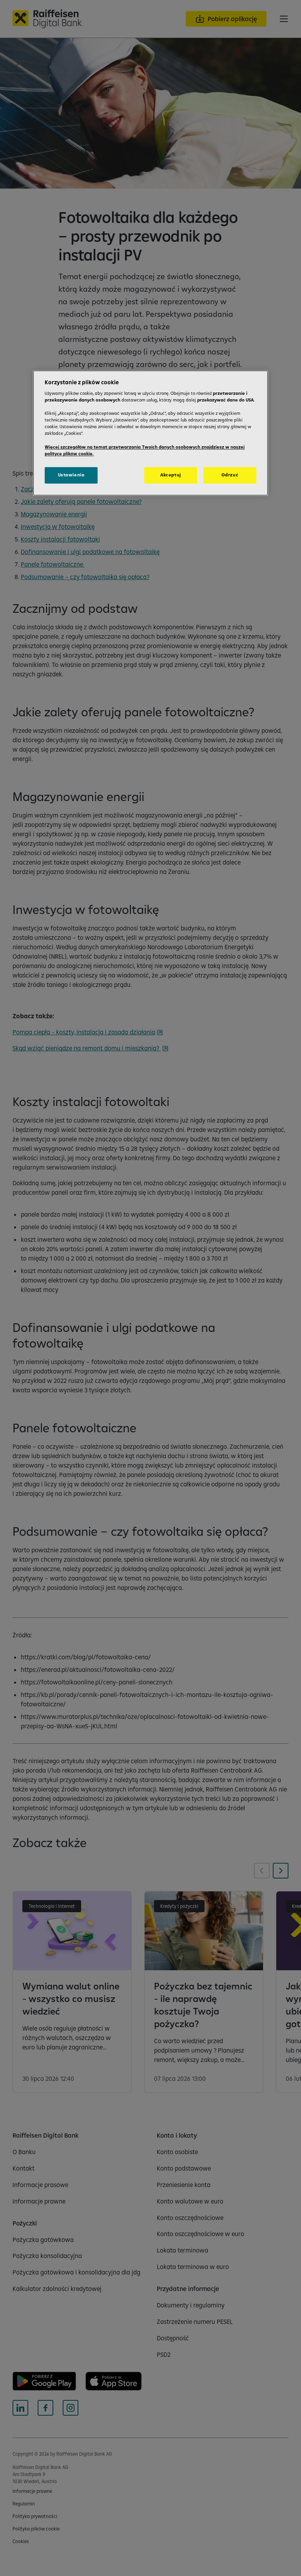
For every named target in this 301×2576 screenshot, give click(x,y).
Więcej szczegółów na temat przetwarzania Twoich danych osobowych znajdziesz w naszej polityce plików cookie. (145, 450)
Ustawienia (71, 475)
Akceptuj (171, 475)
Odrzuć (230, 475)
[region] (150, 433)
